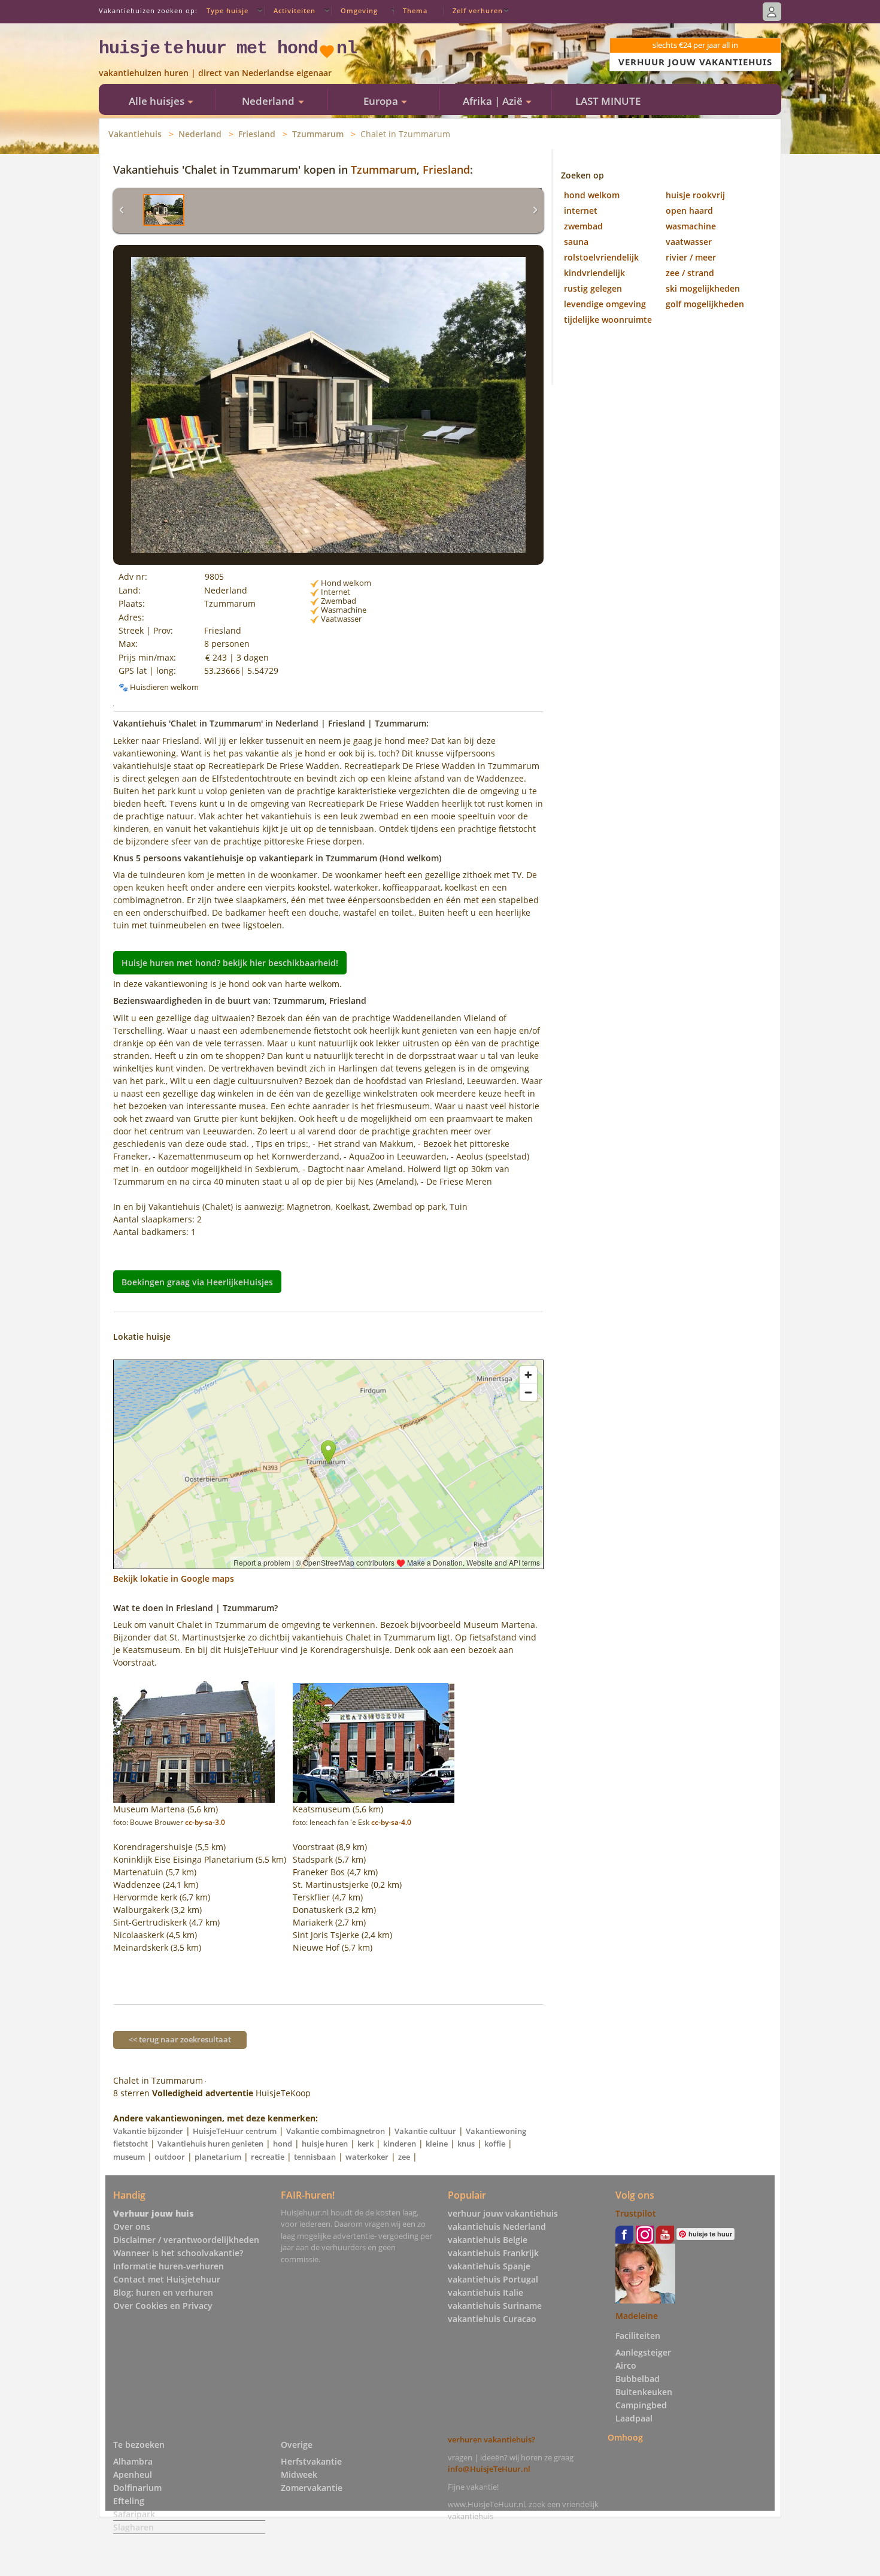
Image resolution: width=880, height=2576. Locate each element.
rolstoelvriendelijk (601, 257)
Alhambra (133, 2461)
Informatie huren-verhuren (169, 2266)
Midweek (299, 2474)
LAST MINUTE (608, 101)
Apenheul (133, 2474)
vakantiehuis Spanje (489, 2266)
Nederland (200, 134)
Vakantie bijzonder (148, 2131)
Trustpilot (636, 2213)
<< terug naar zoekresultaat (180, 2039)
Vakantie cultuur (425, 2131)
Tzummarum (318, 134)
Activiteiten (295, 10)
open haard (689, 211)
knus (466, 2144)
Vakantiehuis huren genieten (210, 2144)
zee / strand (690, 273)
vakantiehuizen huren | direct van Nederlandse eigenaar (215, 73)
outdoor (170, 2157)
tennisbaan (315, 2157)
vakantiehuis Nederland (497, 2227)
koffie (495, 2144)
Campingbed (641, 2405)
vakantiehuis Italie (485, 2292)
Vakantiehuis (135, 134)
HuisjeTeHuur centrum (235, 2131)
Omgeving (359, 10)
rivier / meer (691, 257)
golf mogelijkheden (705, 304)
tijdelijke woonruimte (608, 320)
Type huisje (227, 10)
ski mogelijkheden (703, 288)
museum (129, 2157)
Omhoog (625, 2437)
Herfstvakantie (311, 2461)
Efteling (129, 2501)
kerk (365, 2144)
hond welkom (592, 195)
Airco (626, 2365)
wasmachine (691, 226)
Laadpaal (634, 2418)
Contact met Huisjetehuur (167, 2279)
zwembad (583, 226)
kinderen (400, 2144)
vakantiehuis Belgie (488, 2240)
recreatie (268, 2157)
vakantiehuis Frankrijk (493, 2253)
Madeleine (637, 2316)
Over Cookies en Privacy (163, 2306)
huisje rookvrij (695, 195)
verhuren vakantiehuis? (491, 2439)
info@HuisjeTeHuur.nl (489, 2469)
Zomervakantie (312, 2488)
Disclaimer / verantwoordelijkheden (186, 2240)
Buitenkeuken (644, 2392)
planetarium (218, 2157)
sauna (576, 242)
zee (404, 2157)
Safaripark (134, 2514)
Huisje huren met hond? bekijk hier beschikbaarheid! (230, 963)
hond (283, 2144)
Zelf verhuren (478, 10)
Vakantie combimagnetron (336, 2131)
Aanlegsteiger (643, 2352)
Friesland (257, 134)
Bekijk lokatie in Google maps (174, 1578)
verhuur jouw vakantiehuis (503, 2213)
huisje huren (325, 2144)
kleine (437, 2144)
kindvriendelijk (594, 273)
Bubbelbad (638, 2379)
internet (581, 211)
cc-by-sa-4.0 (391, 1822)
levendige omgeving (605, 304)
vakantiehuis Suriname (495, 2306)
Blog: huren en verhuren (163, 2292)
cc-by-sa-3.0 (205, 1822)
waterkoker (367, 2157)
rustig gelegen (593, 288)
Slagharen (133, 2527)
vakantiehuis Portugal (493, 2279)
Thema (415, 10)
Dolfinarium (137, 2488)
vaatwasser (689, 242)
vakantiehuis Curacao (492, 2319)
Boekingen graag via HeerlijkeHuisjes (197, 1282)
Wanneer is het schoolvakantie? (178, 2253)
